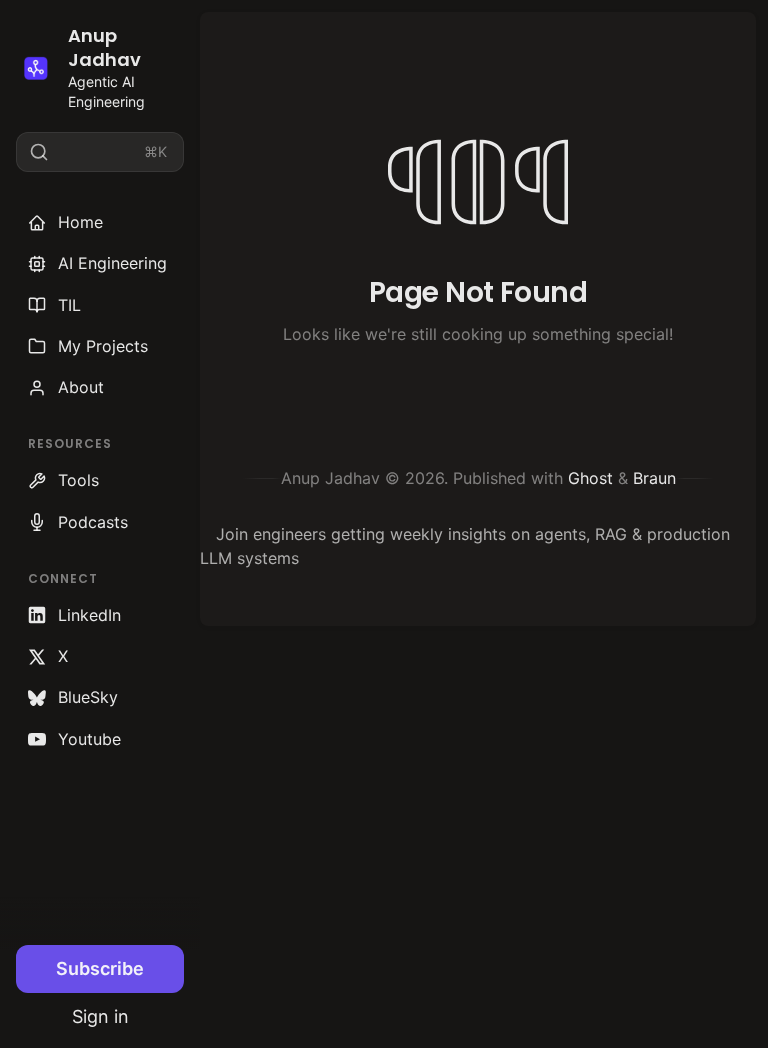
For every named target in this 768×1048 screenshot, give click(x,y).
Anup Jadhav (104, 47)
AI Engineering (112, 263)
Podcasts (93, 522)
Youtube (89, 739)
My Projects (103, 346)
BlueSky (88, 697)
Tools (78, 480)
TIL (69, 305)
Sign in (100, 1016)
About (81, 387)
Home (80, 222)
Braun (654, 478)
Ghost (590, 478)
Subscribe (100, 968)
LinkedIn (89, 615)
